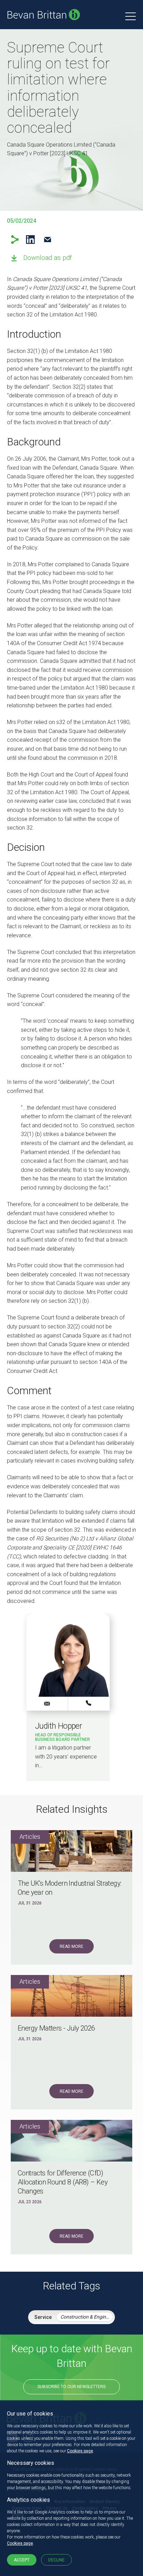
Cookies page (80, 2451)
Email (47, 240)
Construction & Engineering (86, 2317)
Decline (56, 2560)
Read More (71, 1947)
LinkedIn (30, 240)
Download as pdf (48, 258)
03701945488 (89, 1703)
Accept (22, 2560)
